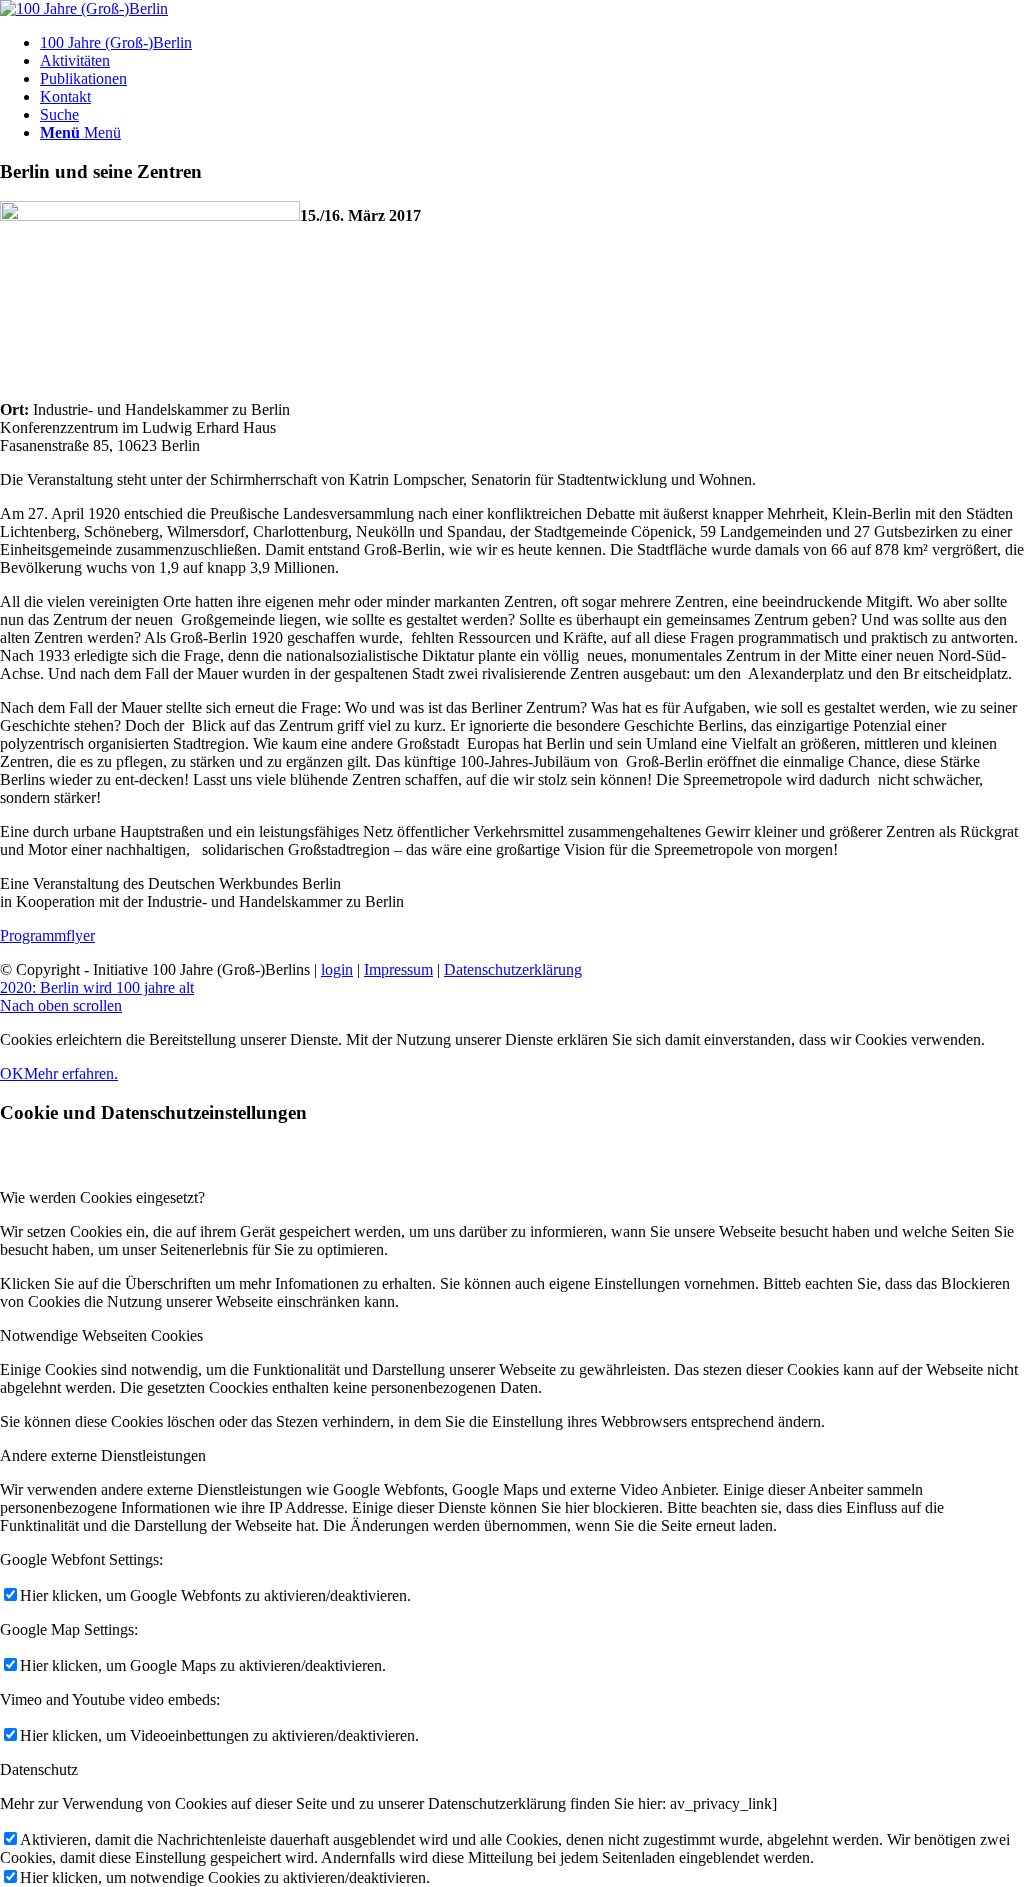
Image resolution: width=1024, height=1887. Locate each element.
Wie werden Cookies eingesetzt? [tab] (102, 1197)
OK (12, 1073)
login (337, 969)
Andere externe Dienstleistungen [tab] (103, 1455)
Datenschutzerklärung (513, 969)
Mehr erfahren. (71, 1073)
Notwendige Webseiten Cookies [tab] (101, 1335)
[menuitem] (532, 43)
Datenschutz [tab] (39, 1769)
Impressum (398, 969)
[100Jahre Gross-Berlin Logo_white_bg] (84, 8)
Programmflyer (47, 935)
